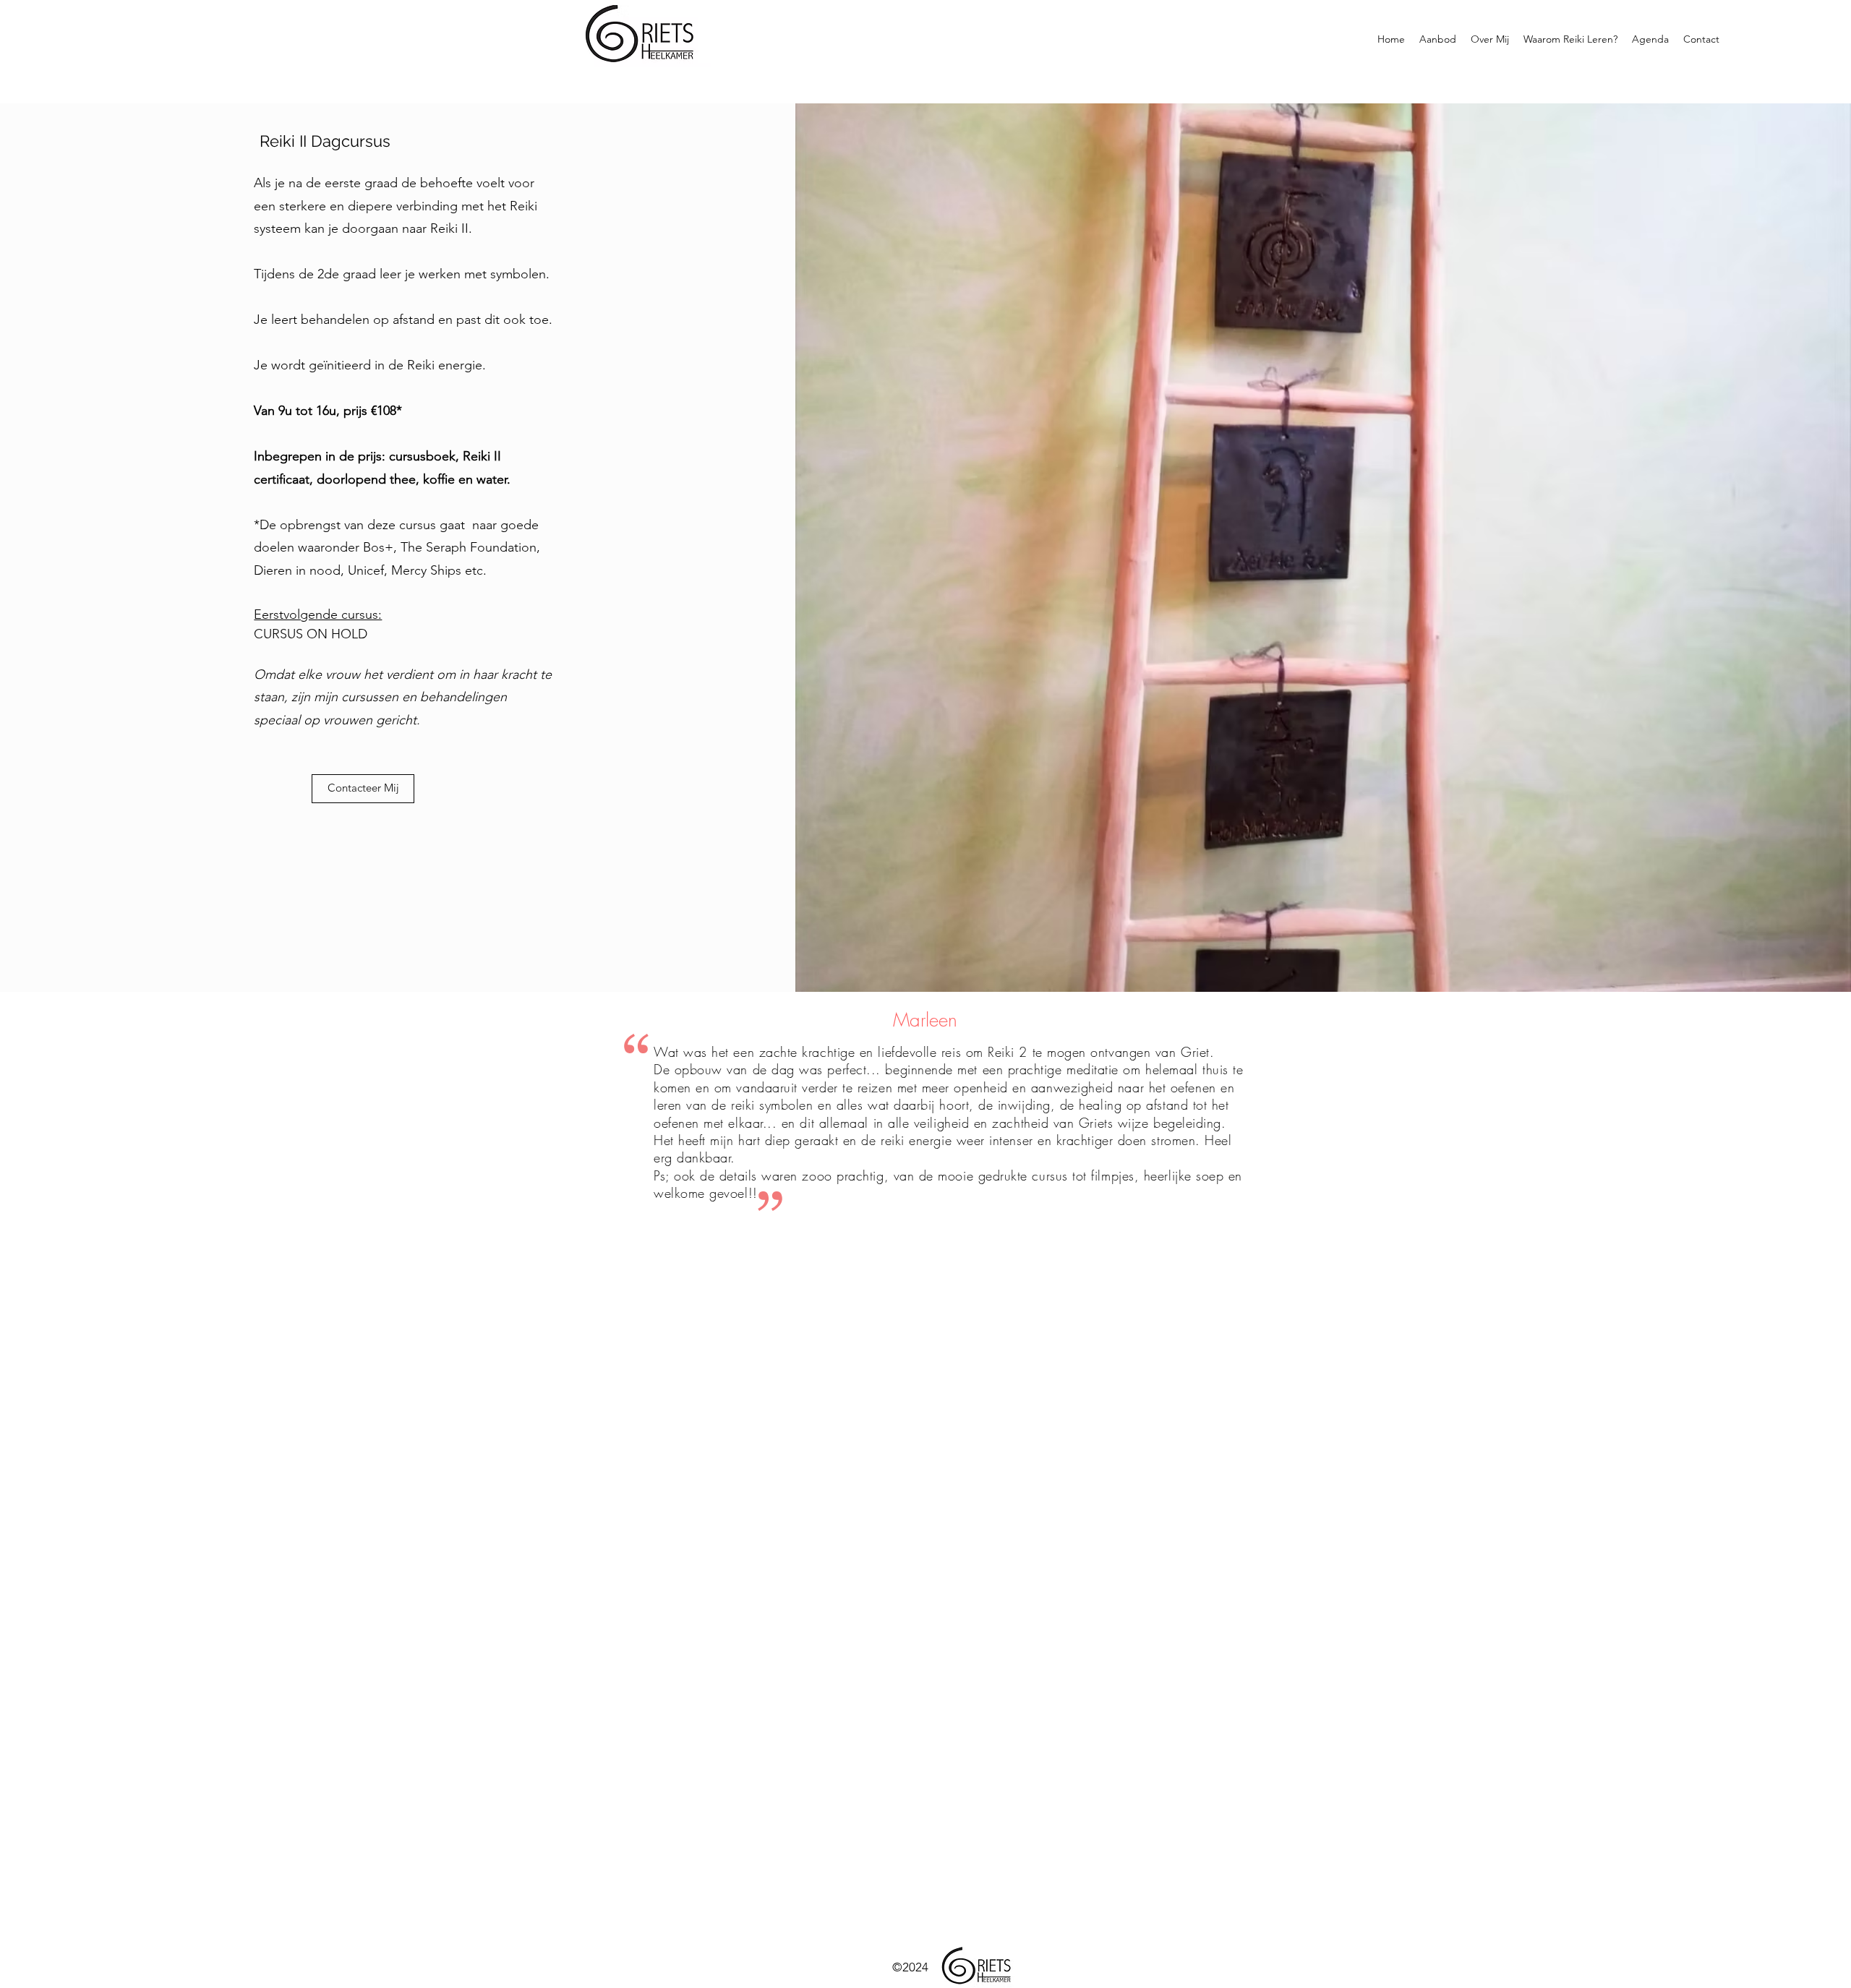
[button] (1438, 39)
